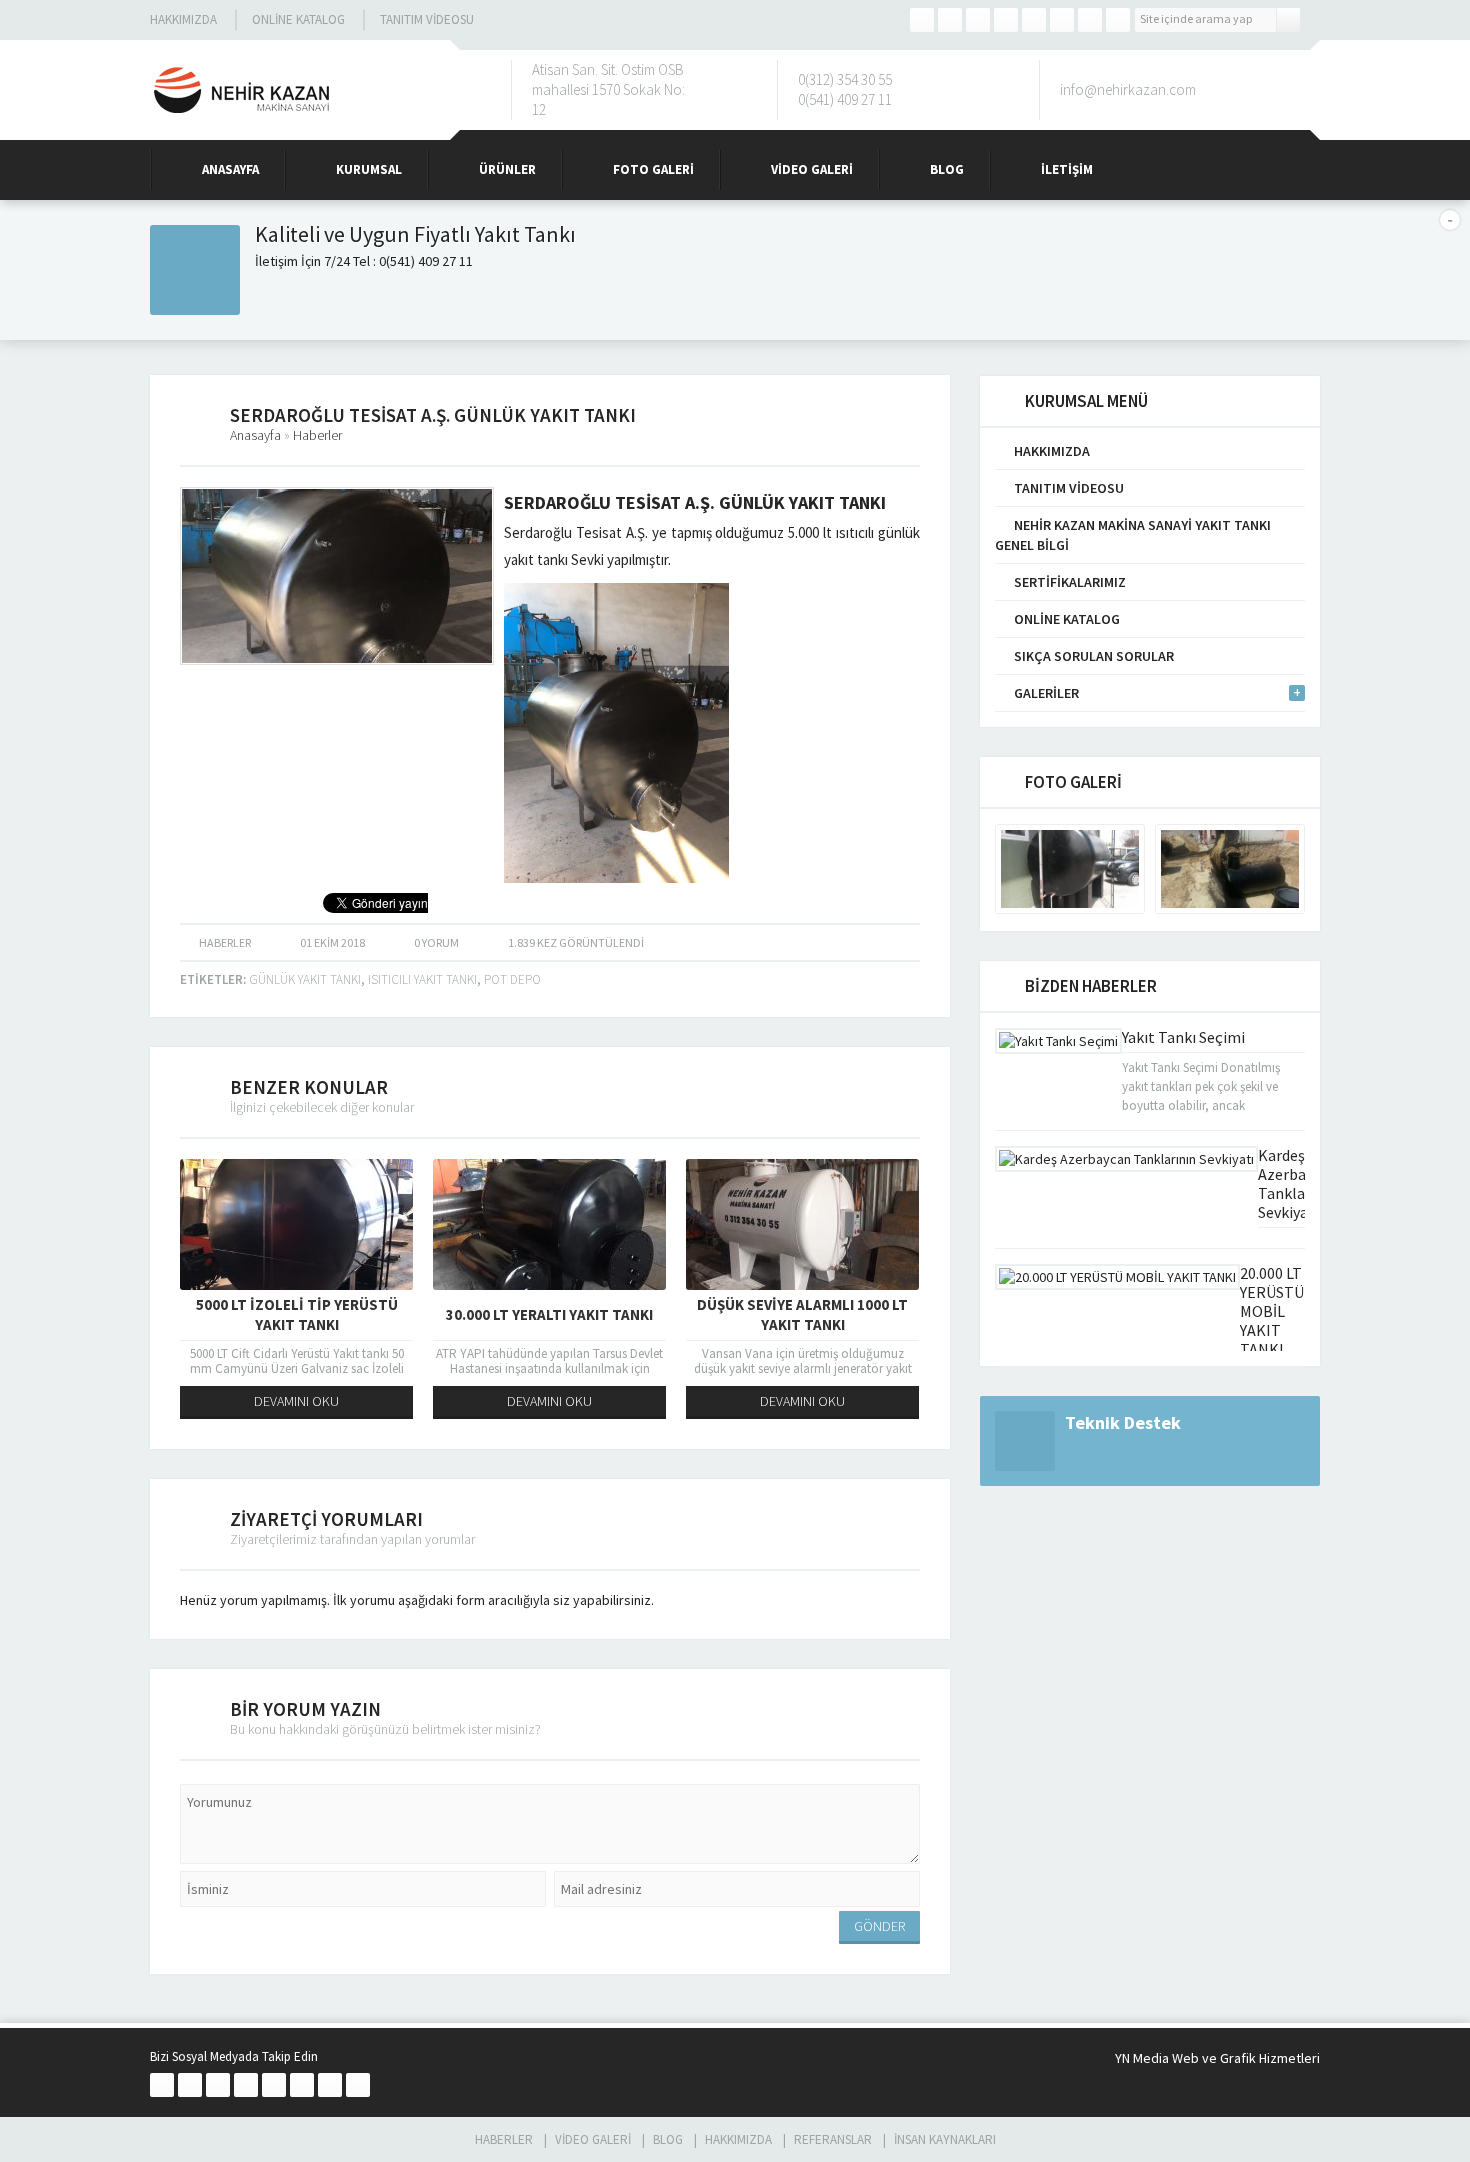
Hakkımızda (183, 19)
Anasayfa (230, 169)
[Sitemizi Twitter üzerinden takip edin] (950, 20)
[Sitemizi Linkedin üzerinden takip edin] (1034, 20)
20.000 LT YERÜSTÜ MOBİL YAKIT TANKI (1272, 1311)
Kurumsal (369, 169)
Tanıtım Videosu (427, 19)
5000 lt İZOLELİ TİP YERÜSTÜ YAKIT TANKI (297, 1314)
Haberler (317, 435)
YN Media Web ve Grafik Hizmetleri (1217, 2058)
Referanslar (833, 2139)
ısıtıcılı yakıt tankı (422, 979)
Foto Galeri (653, 169)
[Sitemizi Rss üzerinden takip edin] (1118, 20)
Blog (947, 169)
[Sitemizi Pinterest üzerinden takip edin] (1090, 20)
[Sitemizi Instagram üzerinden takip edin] (1006, 20)
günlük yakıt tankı (305, 979)
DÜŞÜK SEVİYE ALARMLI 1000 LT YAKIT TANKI (802, 1314)
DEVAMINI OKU (296, 1401)
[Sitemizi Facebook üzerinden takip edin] (922, 20)
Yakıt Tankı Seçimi (1183, 1037)
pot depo (512, 979)
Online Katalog (298, 19)
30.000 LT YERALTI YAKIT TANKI (549, 1314)
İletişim (1067, 169)
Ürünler (507, 169)
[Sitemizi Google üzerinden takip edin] (978, 20)
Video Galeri (812, 169)
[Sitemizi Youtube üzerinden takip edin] (1062, 20)
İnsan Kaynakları (945, 2139)
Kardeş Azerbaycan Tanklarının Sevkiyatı (1297, 1183)
